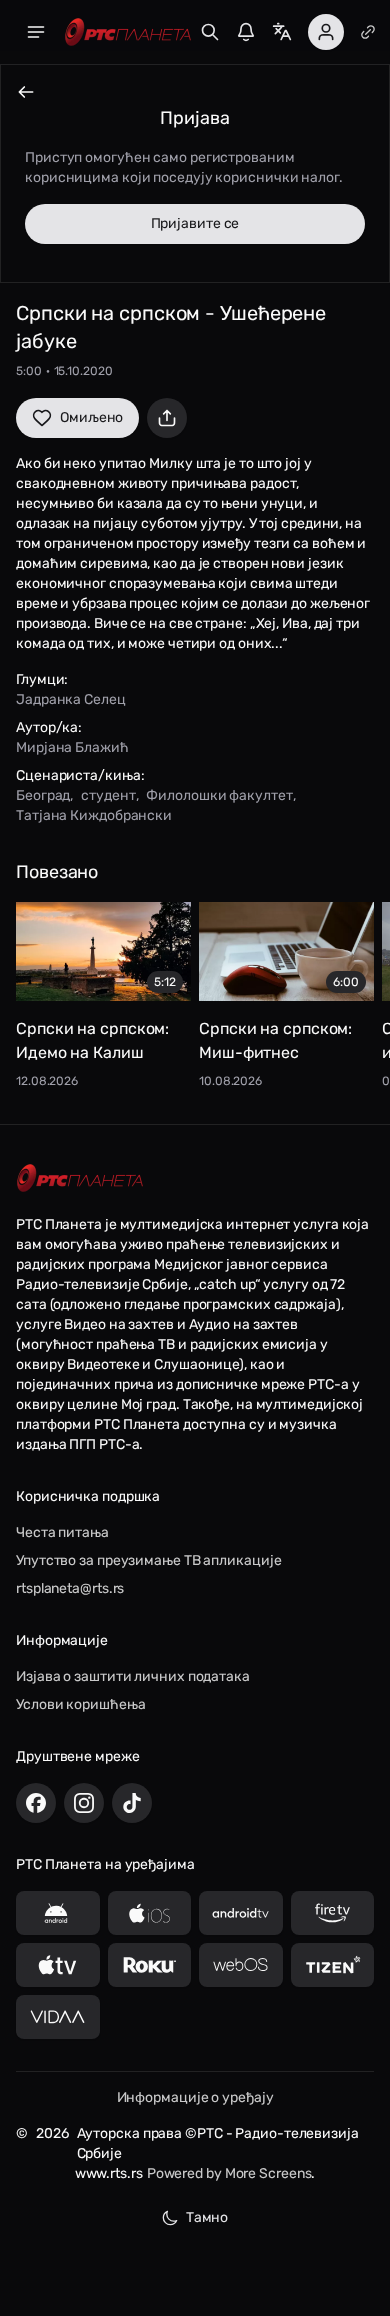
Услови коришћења (80, 1704)
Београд (43, 795)
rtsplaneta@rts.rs (70, 1588)
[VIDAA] (58, 2017)
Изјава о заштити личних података (133, 1676)
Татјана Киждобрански (94, 815)
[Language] (282, 32)
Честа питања (62, 1532)
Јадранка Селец (71, 699)
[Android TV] (241, 1913)
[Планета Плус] (368, 32)
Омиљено (91, 417)
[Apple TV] (58, 1965)
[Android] (58, 1913)
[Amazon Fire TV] (333, 1913)
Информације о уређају (195, 2097)
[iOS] (150, 1913)
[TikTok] (132, 1803)
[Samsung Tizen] (333, 1965)
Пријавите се (195, 223)
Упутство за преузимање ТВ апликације (148, 1560)
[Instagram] (84, 1803)
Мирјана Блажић (72, 747)
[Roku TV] (150, 1965)
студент (108, 795)
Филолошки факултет (219, 795)
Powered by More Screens (229, 2173)
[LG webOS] (241, 1965)
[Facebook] (36, 1803)
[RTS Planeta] (128, 32)
